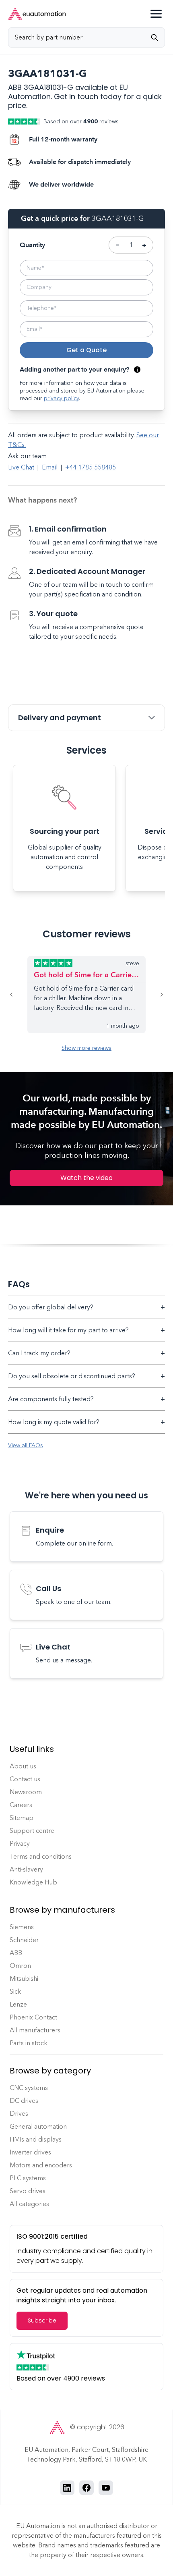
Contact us (25, 1779)
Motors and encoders (41, 2165)
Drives (19, 2114)
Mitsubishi (24, 1979)
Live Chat (21, 467)
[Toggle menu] (156, 14)
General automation (38, 2126)
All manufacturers (35, 2030)
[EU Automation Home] (37, 14)
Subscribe (42, 2320)
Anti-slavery (26, 1869)
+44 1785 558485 (91, 467)
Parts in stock (29, 2043)
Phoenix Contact (33, 2017)
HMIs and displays (36, 2139)
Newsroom (26, 1792)
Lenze (18, 2004)
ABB (16, 1953)
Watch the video (86, 1178)
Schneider (24, 1940)
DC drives (24, 2101)
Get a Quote (86, 350)
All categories (29, 2204)
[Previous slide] (18, 995)
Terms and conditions (41, 1856)
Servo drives (28, 2191)
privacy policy (61, 398)
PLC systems (28, 2178)
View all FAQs (26, 1445)
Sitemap (22, 1818)
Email (50, 467)
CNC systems (29, 2088)
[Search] (158, 37)
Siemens (22, 1927)
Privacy (20, 1844)
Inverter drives (30, 2152)
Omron (20, 1966)
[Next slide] (155, 995)
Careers (21, 1805)
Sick (15, 1991)
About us (23, 1766)
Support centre (32, 1831)
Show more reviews (86, 1048)
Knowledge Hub (33, 1882)
